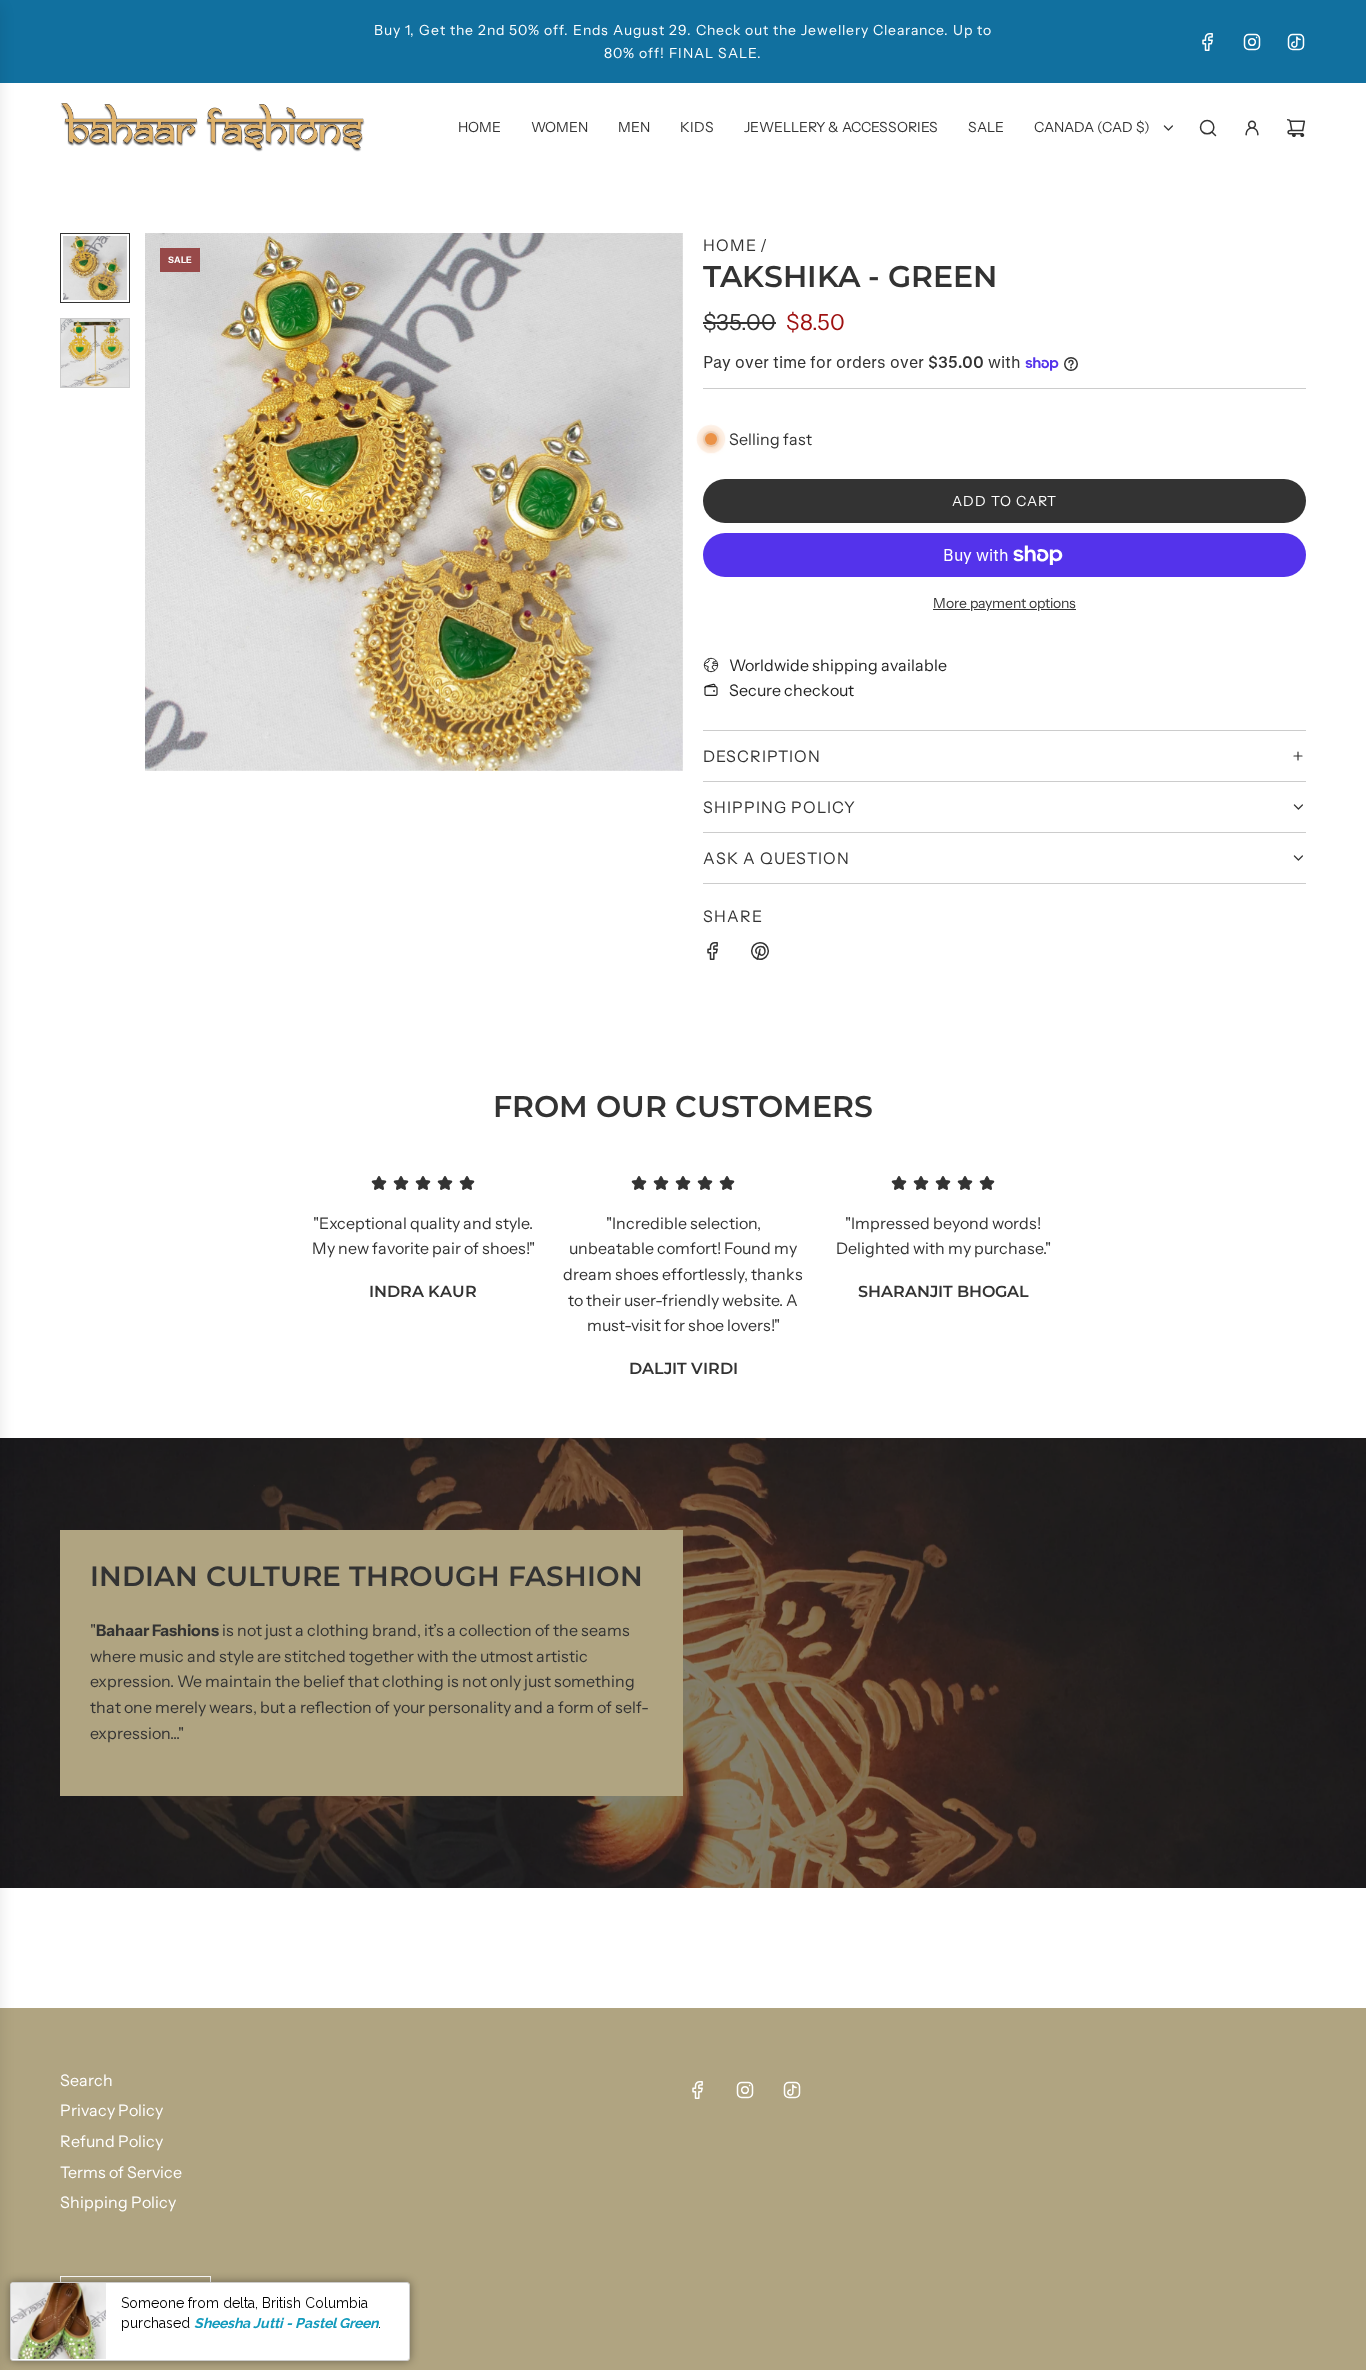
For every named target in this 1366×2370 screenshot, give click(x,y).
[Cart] (1296, 128)
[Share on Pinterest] (760, 955)
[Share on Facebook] (713, 955)
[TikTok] (1296, 42)
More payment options (1004, 603)
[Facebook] (1208, 42)
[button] (161, 502)
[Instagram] (1252, 42)
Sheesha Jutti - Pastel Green (286, 2323)
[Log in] (1252, 128)
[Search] (1208, 128)
